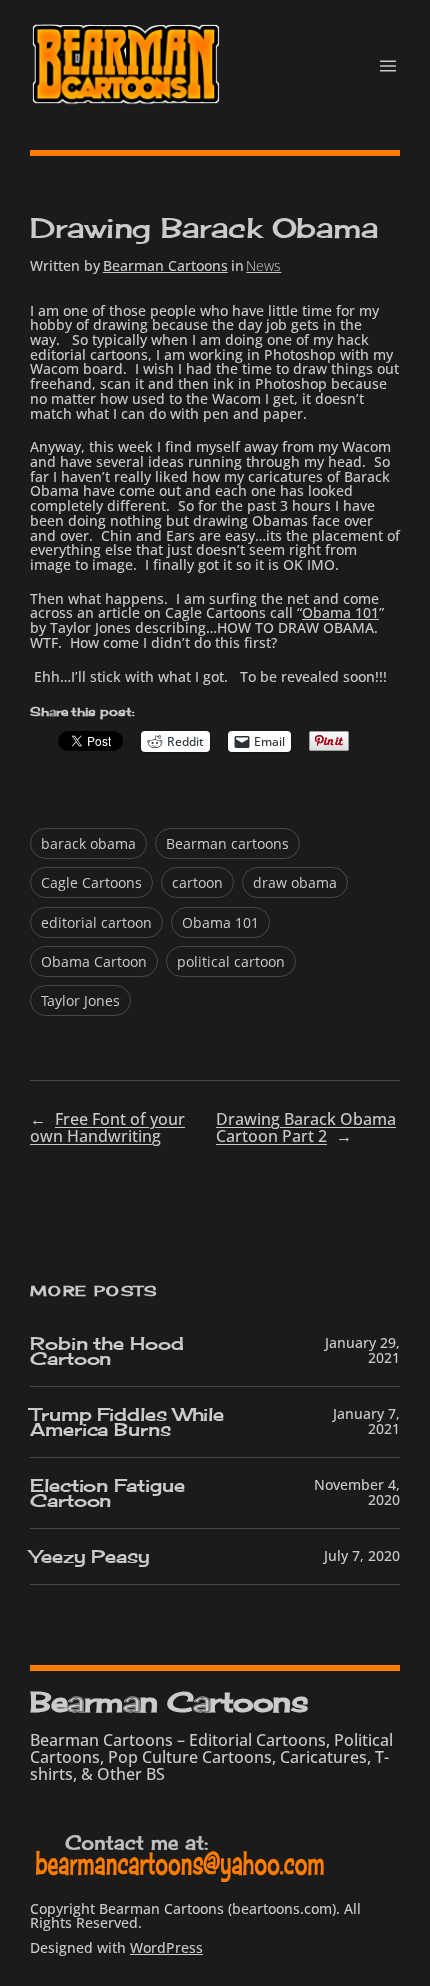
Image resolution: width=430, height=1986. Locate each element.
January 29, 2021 (362, 1350)
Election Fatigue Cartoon (107, 1493)
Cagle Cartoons (91, 882)
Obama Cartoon (94, 961)
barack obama (88, 843)
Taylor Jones (80, 1000)
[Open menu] (388, 66)
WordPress (166, 1947)
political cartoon (231, 961)
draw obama (295, 882)
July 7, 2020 (362, 1555)
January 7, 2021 (366, 1421)
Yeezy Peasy (90, 1556)
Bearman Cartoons (165, 265)
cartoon (197, 882)
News (263, 265)
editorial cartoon (96, 922)
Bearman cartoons (227, 843)
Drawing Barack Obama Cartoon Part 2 (306, 1127)
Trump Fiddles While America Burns (127, 1422)
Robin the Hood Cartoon (107, 1351)
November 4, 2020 (357, 1492)
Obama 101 (340, 612)
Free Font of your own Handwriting (107, 1127)
